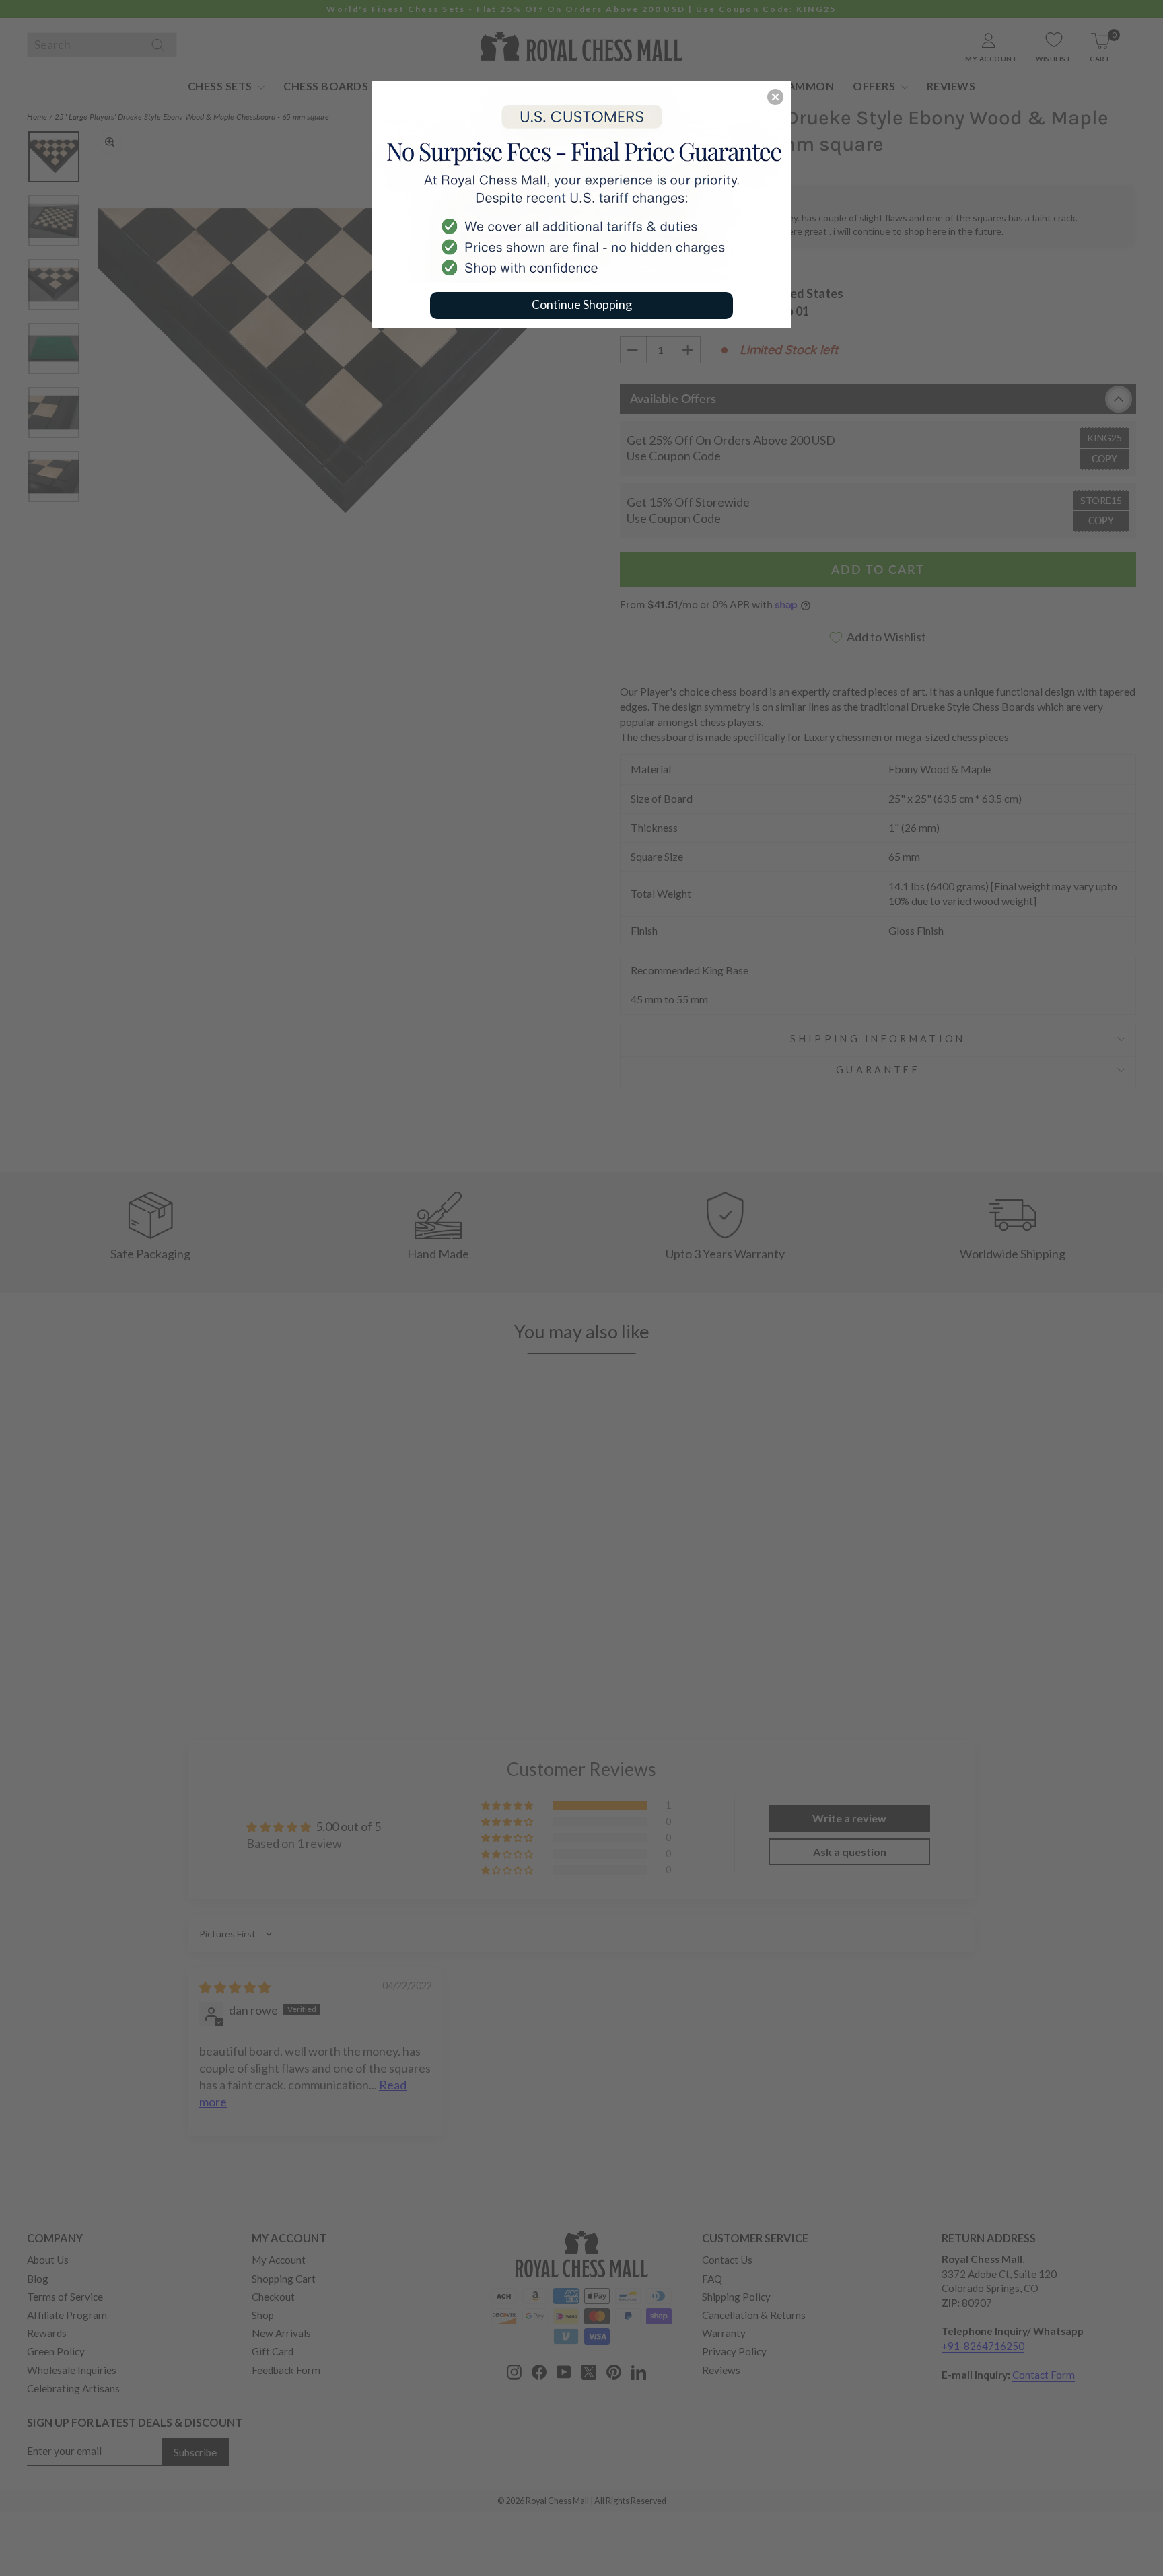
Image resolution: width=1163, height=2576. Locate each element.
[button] (775, 97)
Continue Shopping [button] (582, 304)
